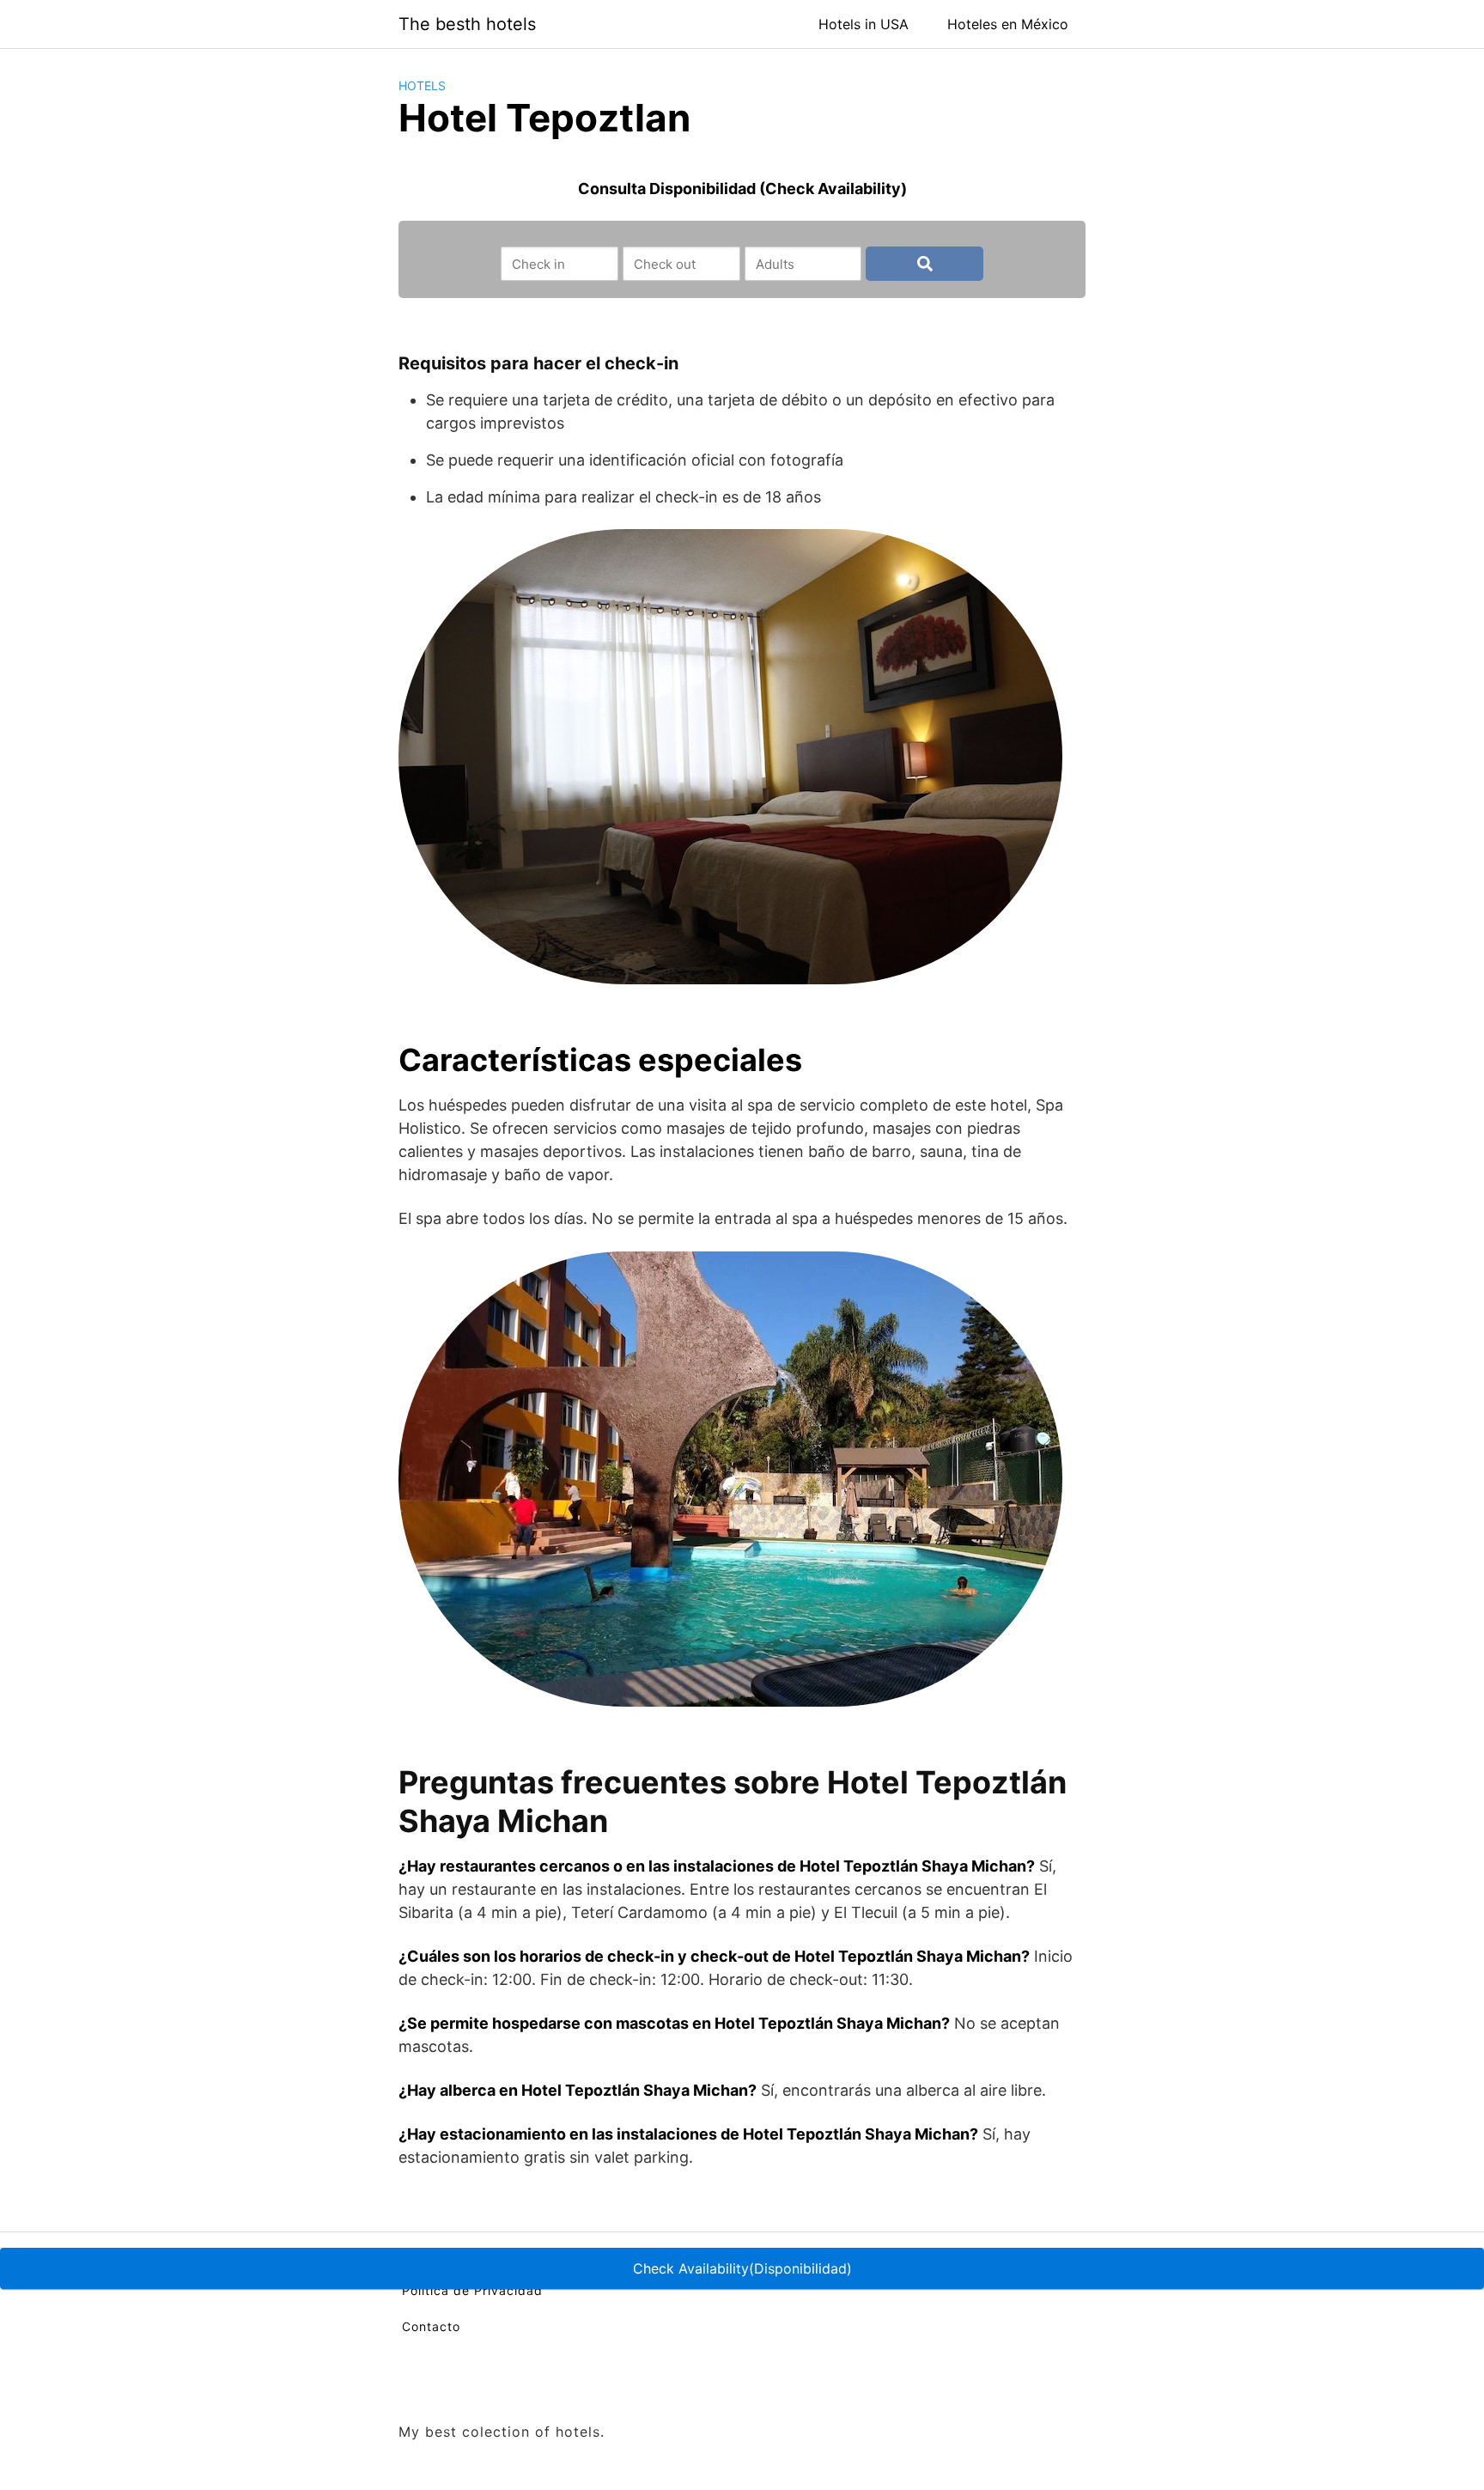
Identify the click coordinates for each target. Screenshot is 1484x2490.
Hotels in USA (864, 24)
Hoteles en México (1008, 24)
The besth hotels (467, 24)
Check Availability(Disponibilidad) (742, 2268)
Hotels (422, 85)
